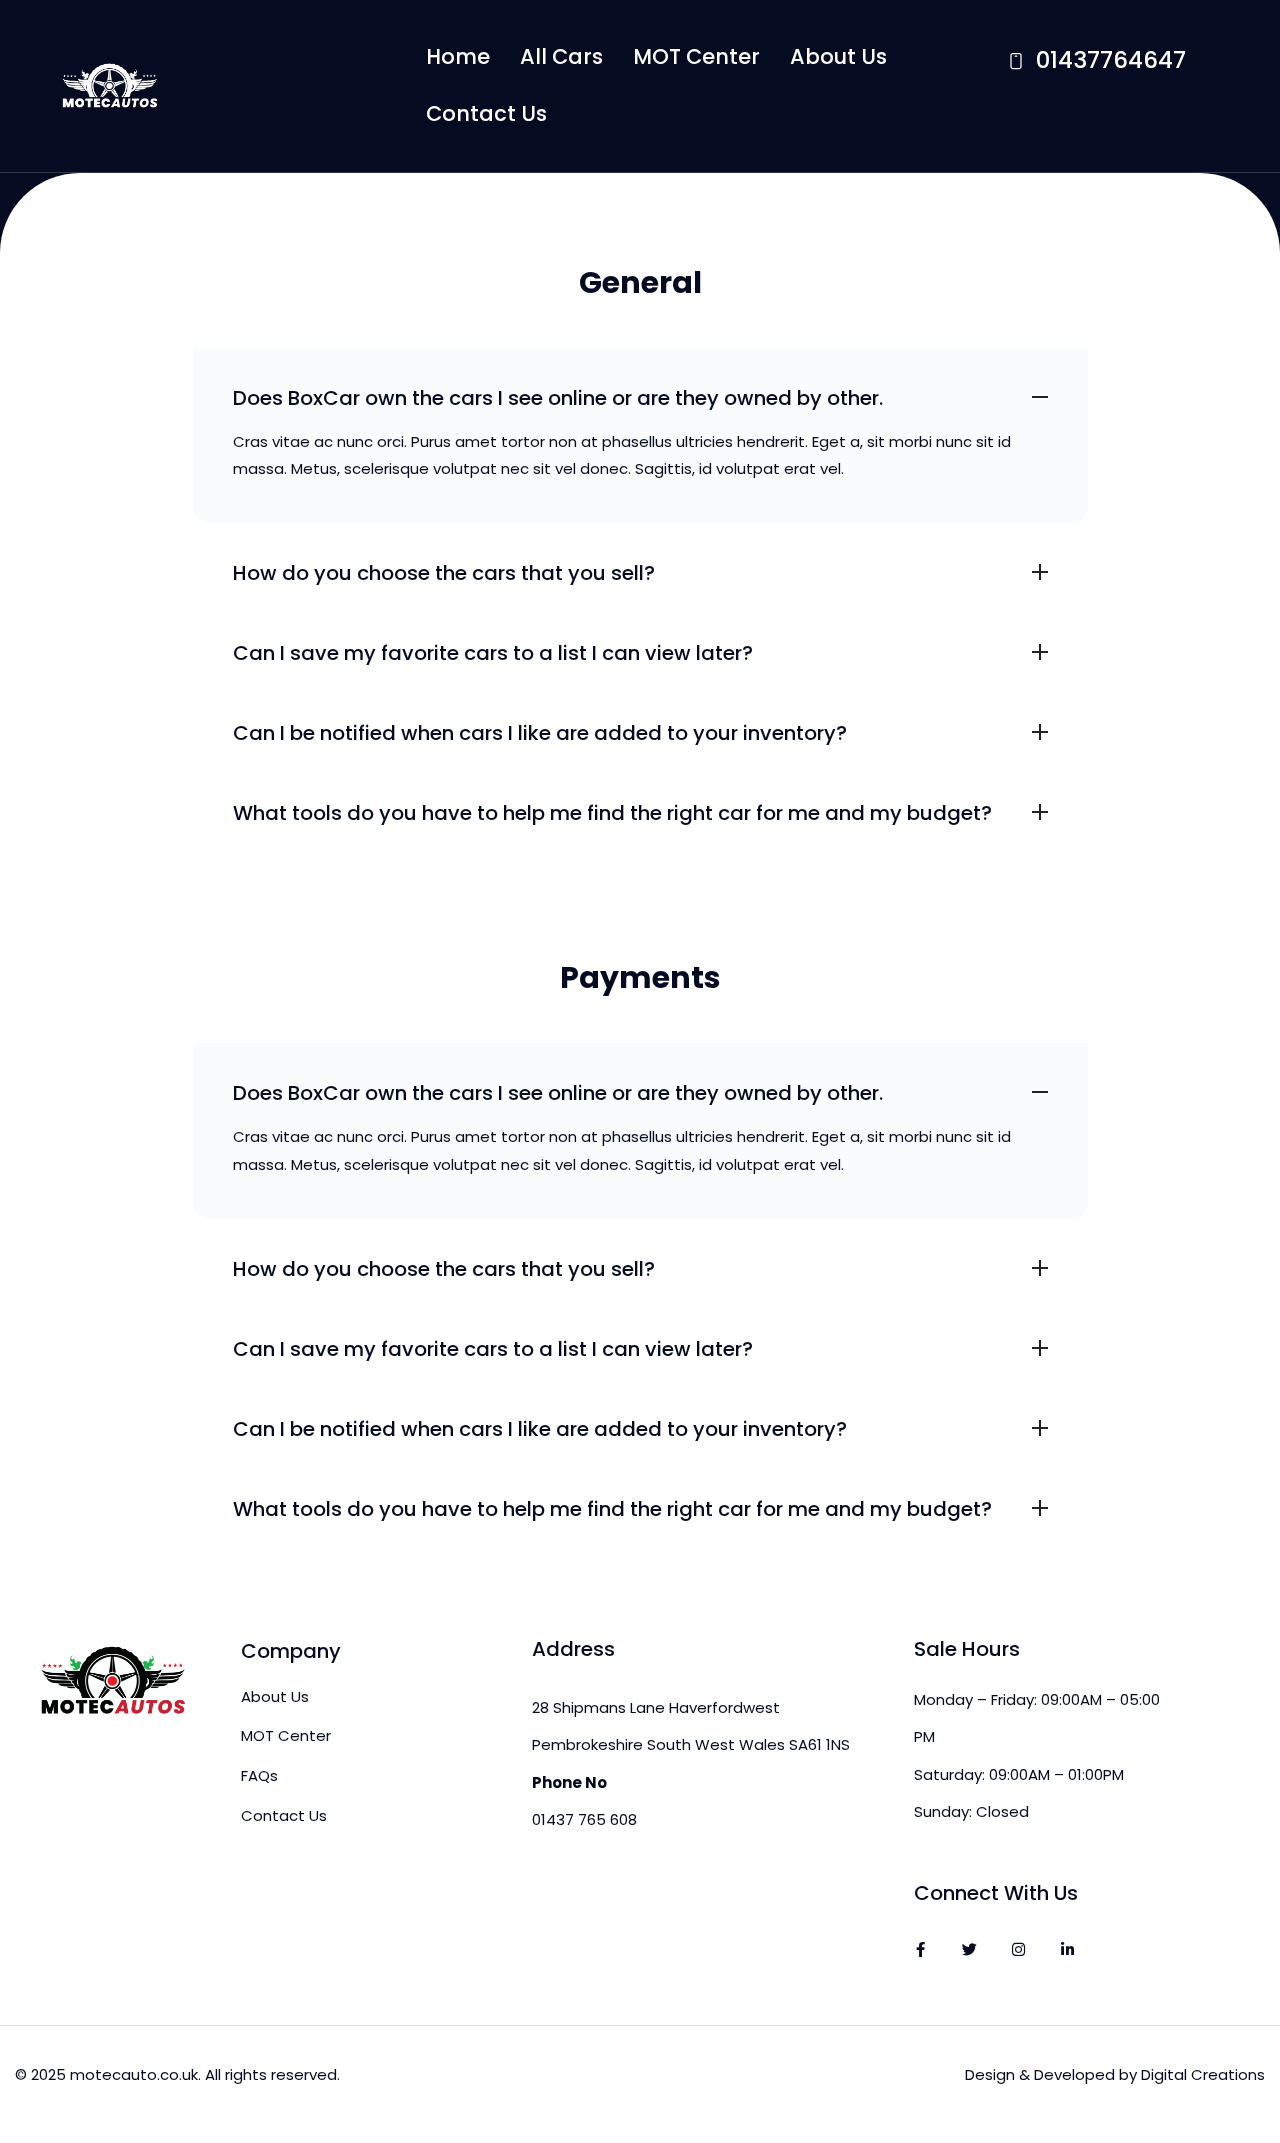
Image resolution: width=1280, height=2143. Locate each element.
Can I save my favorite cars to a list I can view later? (493, 653)
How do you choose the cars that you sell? (444, 573)
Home (458, 56)
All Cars (561, 56)
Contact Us (486, 113)
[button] (640, 388)
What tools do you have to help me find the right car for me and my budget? (612, 813)
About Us (838, 56)
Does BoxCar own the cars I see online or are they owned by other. (558, 398)
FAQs (259, 1775)
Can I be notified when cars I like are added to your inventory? (540, 733)
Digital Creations (1203, 2074)
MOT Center (696, 56)
